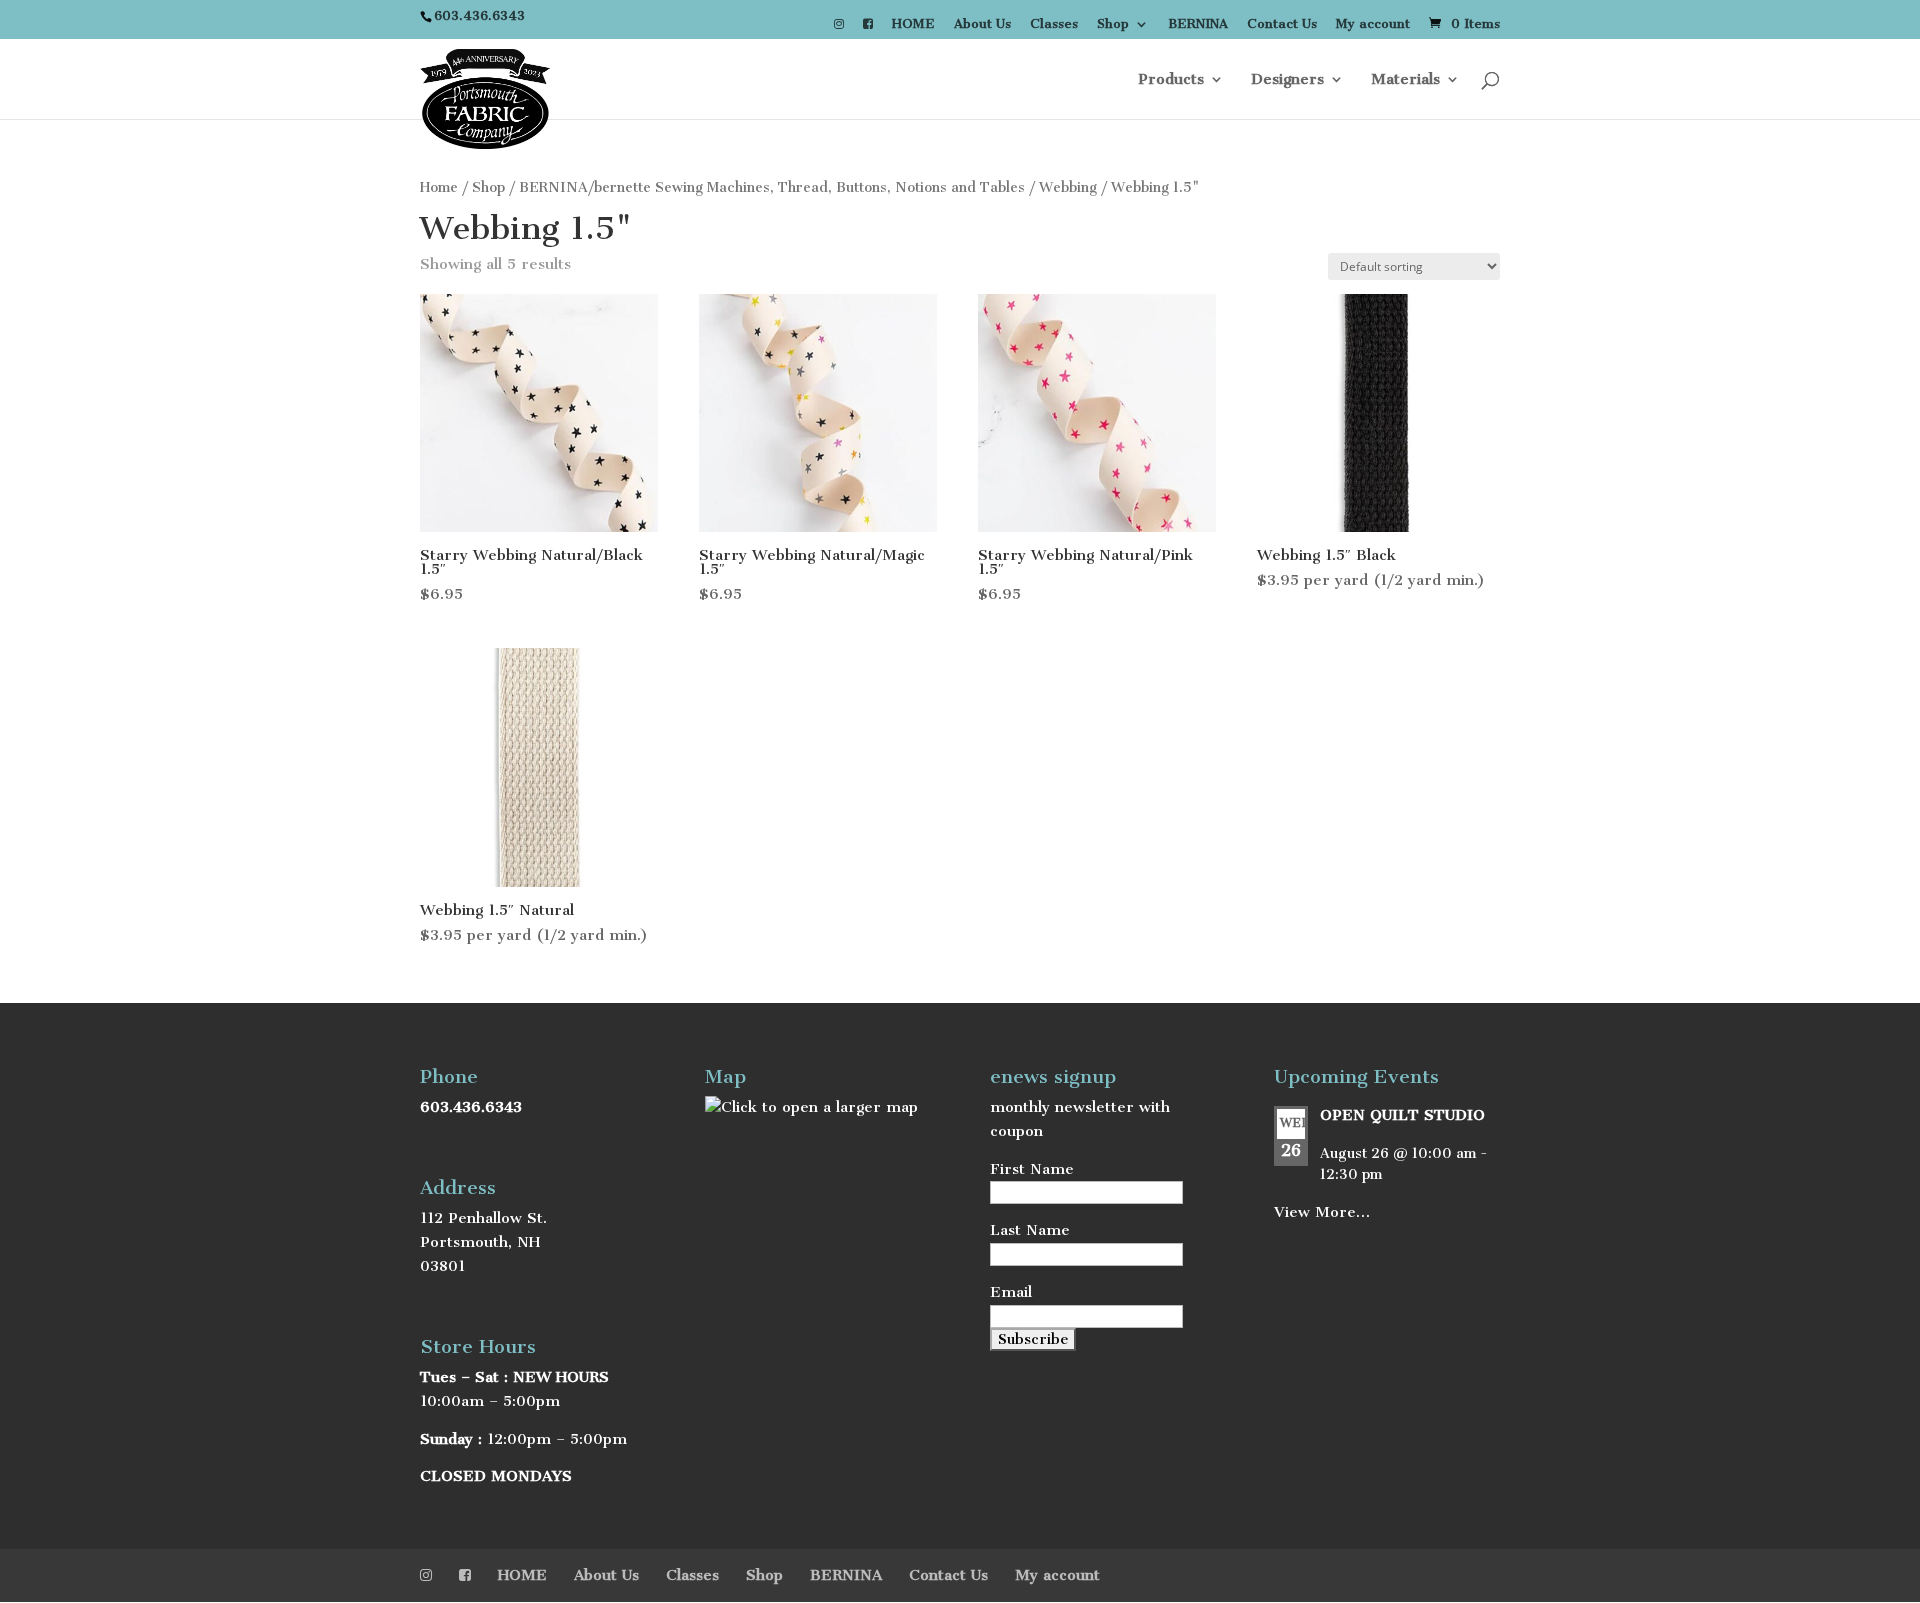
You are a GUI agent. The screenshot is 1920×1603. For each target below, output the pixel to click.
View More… (1322, 1212)
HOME (913, 24)
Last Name (1030, 1230)
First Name (1032, 1169)
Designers (1287, 80)
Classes (1054, 24)
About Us (982, 24)
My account (1373, 24)
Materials (1405, 80)
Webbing (1068, 187)
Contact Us (1282, 24)
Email (1011, 1292)
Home (439, 187)
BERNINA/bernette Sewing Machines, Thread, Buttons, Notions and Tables (772, 187)
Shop (1113, 24)
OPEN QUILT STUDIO (1402, 1115)
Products (1171, 80)
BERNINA (1198, 24)
